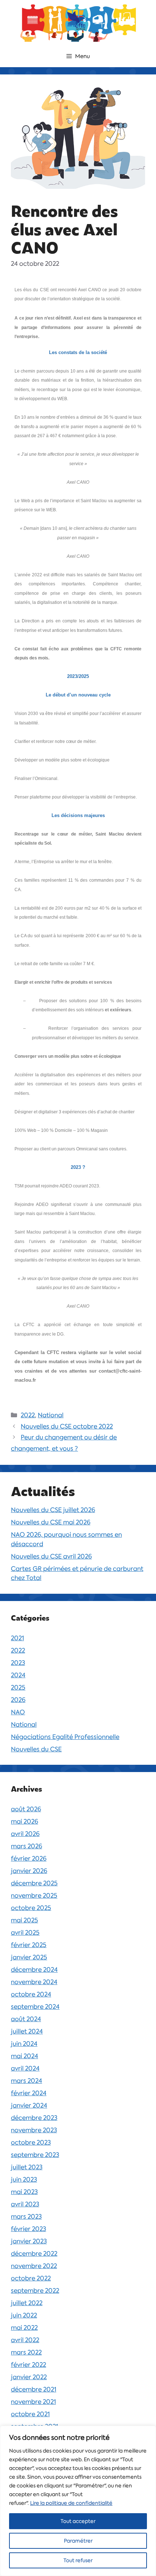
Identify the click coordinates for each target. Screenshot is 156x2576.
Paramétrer (78, 2541)
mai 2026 (24, 1821)
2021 (17, 1638)
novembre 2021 (33, 2402)
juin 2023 (24, 2179)
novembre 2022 (34, 2266)
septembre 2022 (35, 2291)
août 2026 (26, 1809)
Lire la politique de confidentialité (71, 2503)
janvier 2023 (29, 2241)
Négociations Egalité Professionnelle (65, 1737)
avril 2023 (25, 2204)
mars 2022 (26, 2352)
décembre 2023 (34, 2118)
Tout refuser (78, 2560)
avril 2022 (25, 2340)
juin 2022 (24, 2315)
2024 (18, 1675)
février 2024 (29, 2093)
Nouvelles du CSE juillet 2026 (53, 1510)
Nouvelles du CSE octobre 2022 (67, 1426)
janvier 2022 (29, 2377)
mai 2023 (24, 2192)
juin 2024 (24, 2044)
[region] (78, 2501)
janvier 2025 (29, 1957)
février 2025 (29, 1945)
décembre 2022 (34, 2254)
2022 (28, 1415)
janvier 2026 (29, 1871)
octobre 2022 (31, 2278)
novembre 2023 (34, 2130)
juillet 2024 (27, 2031)
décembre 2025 (34, 1883)
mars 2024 (26, 2081)
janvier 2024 (29, 2105)
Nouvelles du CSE (36, 1749)
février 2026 (29, 1858)
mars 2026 (26, 1846)
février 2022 (28, 2365)
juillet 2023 (27, 2167)
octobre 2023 (31, 2142)
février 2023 (28, 2229)
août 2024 (26, 2019)
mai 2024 (24, 2056)
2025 (18, 1687)
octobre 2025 (31, 1908)
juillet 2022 (27, 2303)
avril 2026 (25, 1834)
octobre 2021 (30, 2414)
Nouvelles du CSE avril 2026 (51, 1556)
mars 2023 (26, 2217)
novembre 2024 (34, 1982)
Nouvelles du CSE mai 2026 (51, 1522)
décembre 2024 (34, 1970)
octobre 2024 (31, 1994)
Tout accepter (78, 2521)
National (51, 1415)
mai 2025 (24, 1920)
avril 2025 (25, 1933)
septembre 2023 (35, 2155)
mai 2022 (24, 2328)
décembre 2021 (34, 2389)
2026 (18, 1700)
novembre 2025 (34, 1896)
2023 (18, 1663)
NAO (18, 1712)
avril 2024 (25, 2068)
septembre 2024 (35, 2007)
